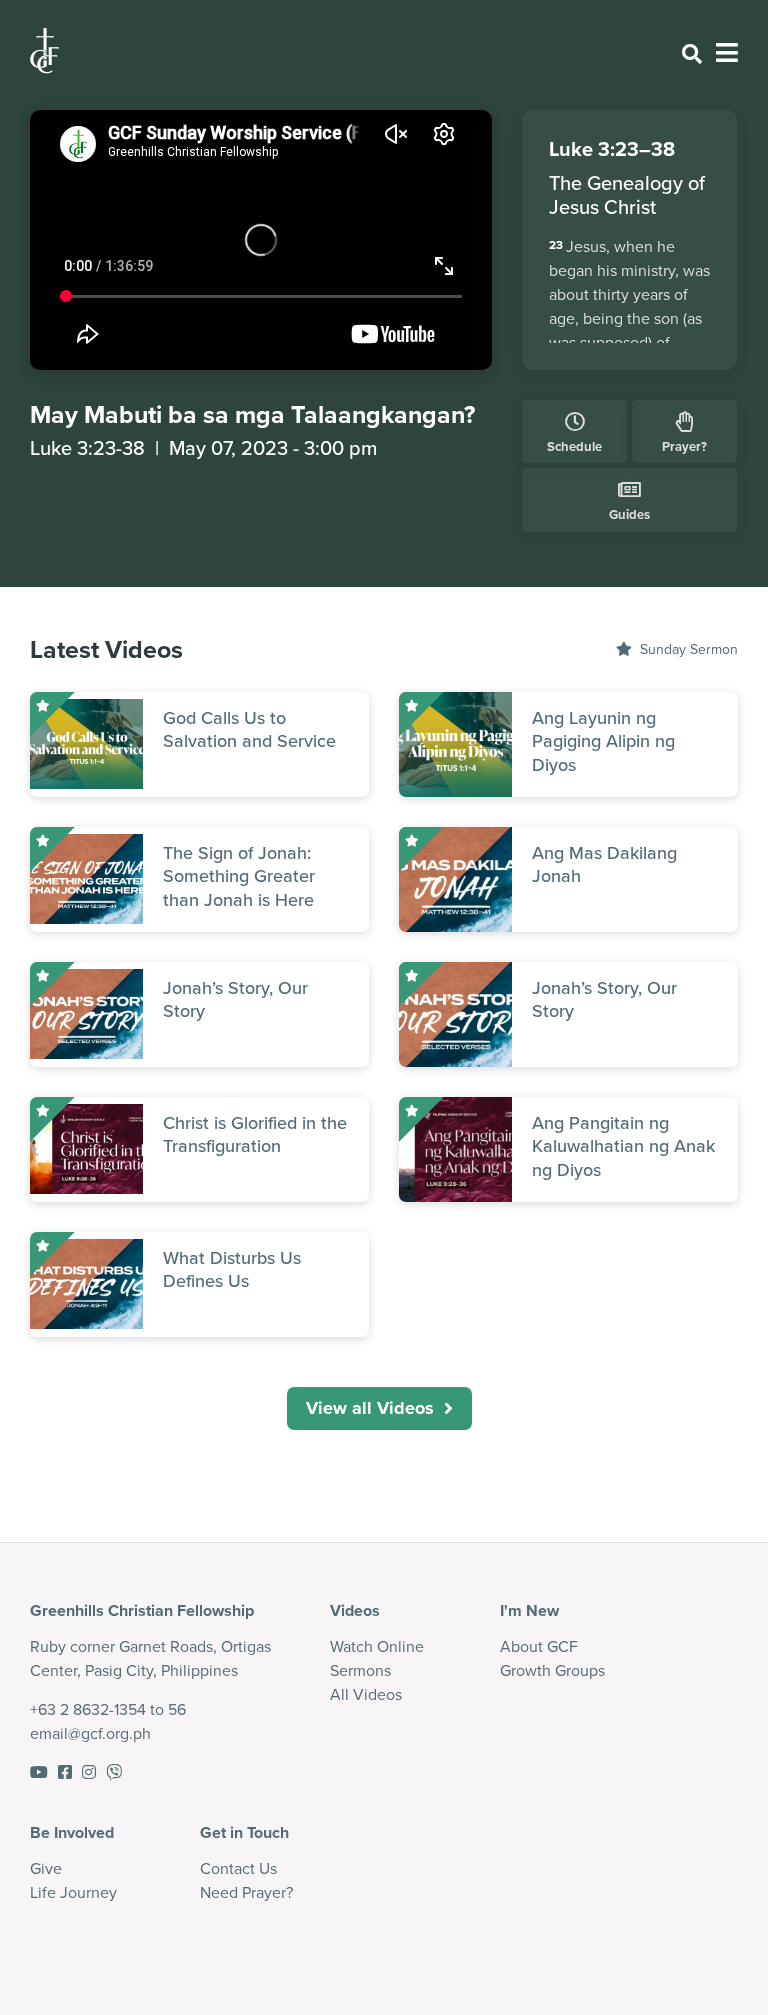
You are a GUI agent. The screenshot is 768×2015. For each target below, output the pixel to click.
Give (46, 1868)
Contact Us (238, 1868)
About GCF (539, 1646)
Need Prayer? (246, 1892)
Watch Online (377, 1646)
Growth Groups (552, 1670)
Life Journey (73, 1892)
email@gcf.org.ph (90, 1733)
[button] (379, 1408)
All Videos (366, 1694)
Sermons (360, 1670)
